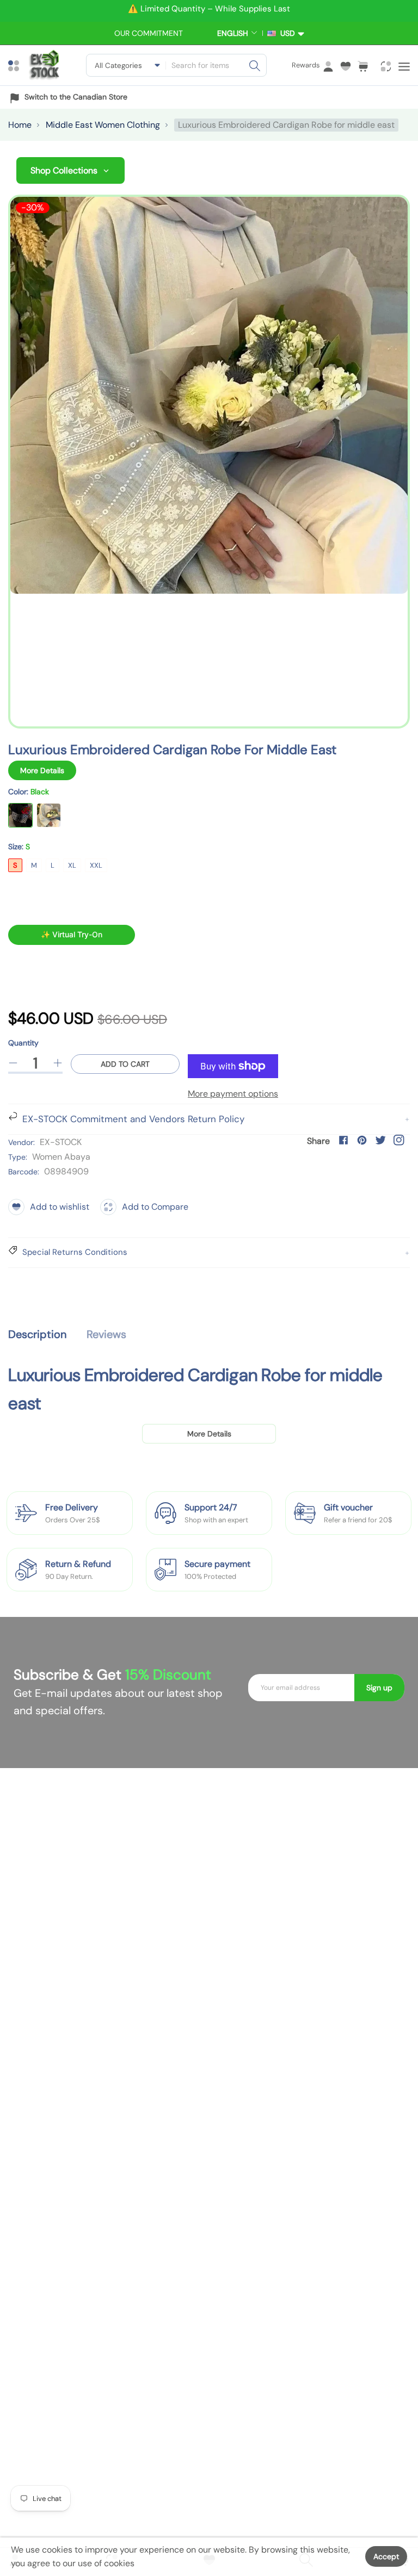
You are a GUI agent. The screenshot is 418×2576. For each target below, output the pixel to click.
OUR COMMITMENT (149, 33)
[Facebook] (343, 1140)
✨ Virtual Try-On (72, 934)
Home (20, 125)
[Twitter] (380, 1140)
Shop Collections (64, 170)
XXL (96, 865)
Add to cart (125, 1064)
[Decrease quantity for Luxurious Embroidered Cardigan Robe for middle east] (13, 1063)
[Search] (255, 65)
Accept (386, 2556)
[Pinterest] (362, 1140)
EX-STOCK (61, 1142)
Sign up (379, 1688)
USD (285, 33)
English (233, 33)
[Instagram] (399, 1140)
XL (72, 865)
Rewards (306, 65)
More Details (42, 770)
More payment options (233, 1094)
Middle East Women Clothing (103, 125)
